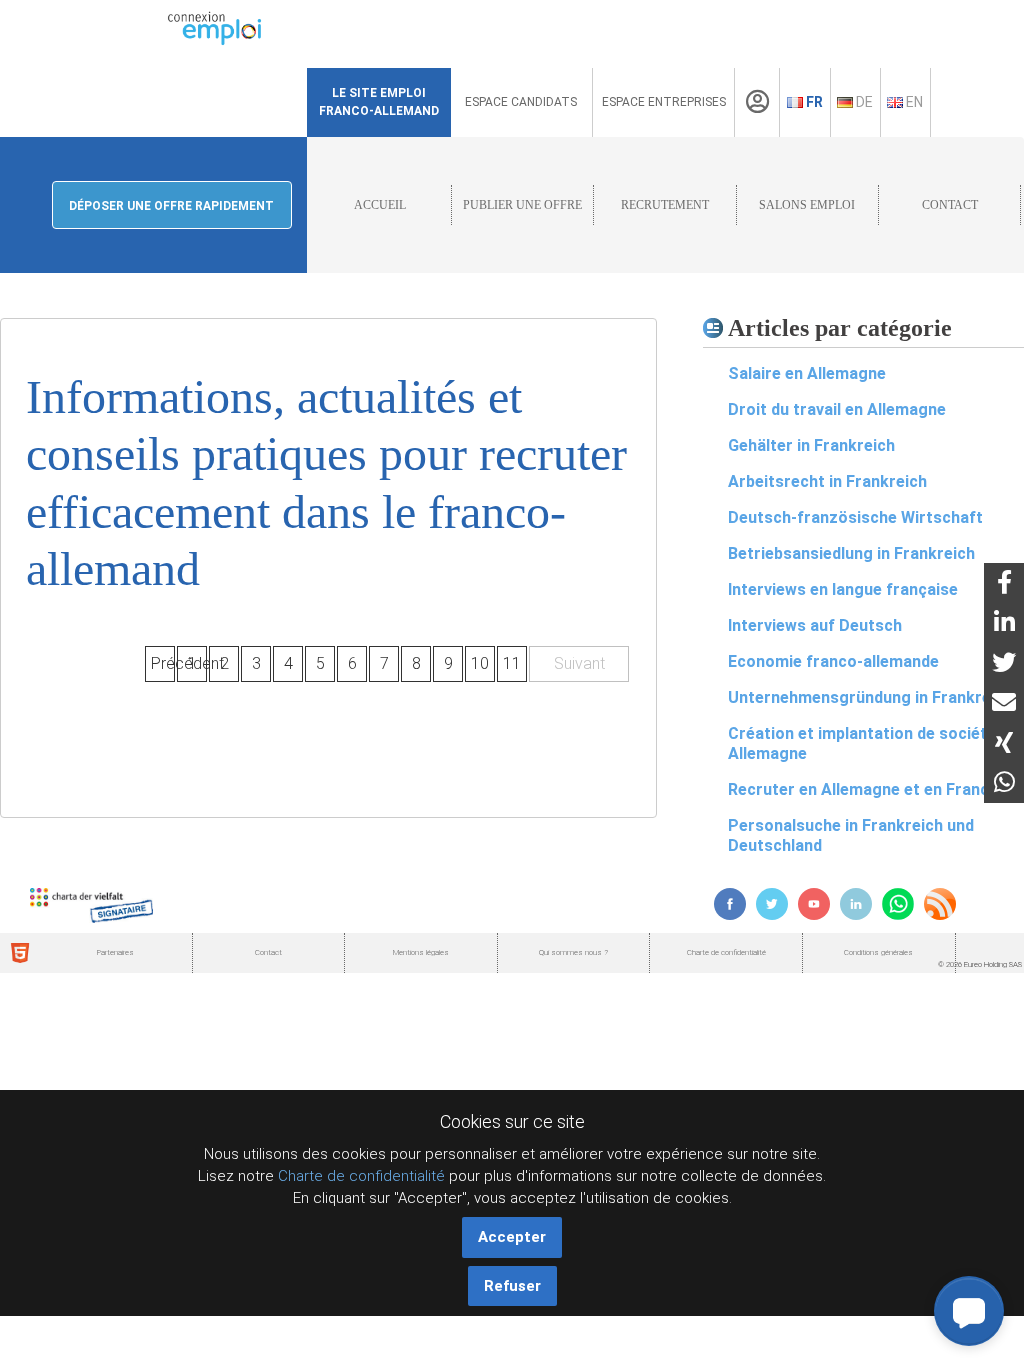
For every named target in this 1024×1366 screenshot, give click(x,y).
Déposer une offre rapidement (171, 206)
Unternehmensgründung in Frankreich (870, 697)
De (863, 102)
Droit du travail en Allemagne (837, 409)
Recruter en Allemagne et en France (863, 789)
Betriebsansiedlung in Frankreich (851, 553)
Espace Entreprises (664, 102)
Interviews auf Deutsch (815, 625)
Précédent (163, 663)
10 (480, 663)
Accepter (512, 1237)
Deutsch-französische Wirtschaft (855, 517)
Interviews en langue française (843, 589)
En (913, 102)
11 (512, 663)
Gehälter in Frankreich (811, 445)
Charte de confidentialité (361, 1176)
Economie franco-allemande (833, 661)
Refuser (512, 1286)
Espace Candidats (521, 102)
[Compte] (757, 102)
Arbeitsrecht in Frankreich (827, 481)
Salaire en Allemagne (807, 373)
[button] (969, 1311)
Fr (813, 102)
